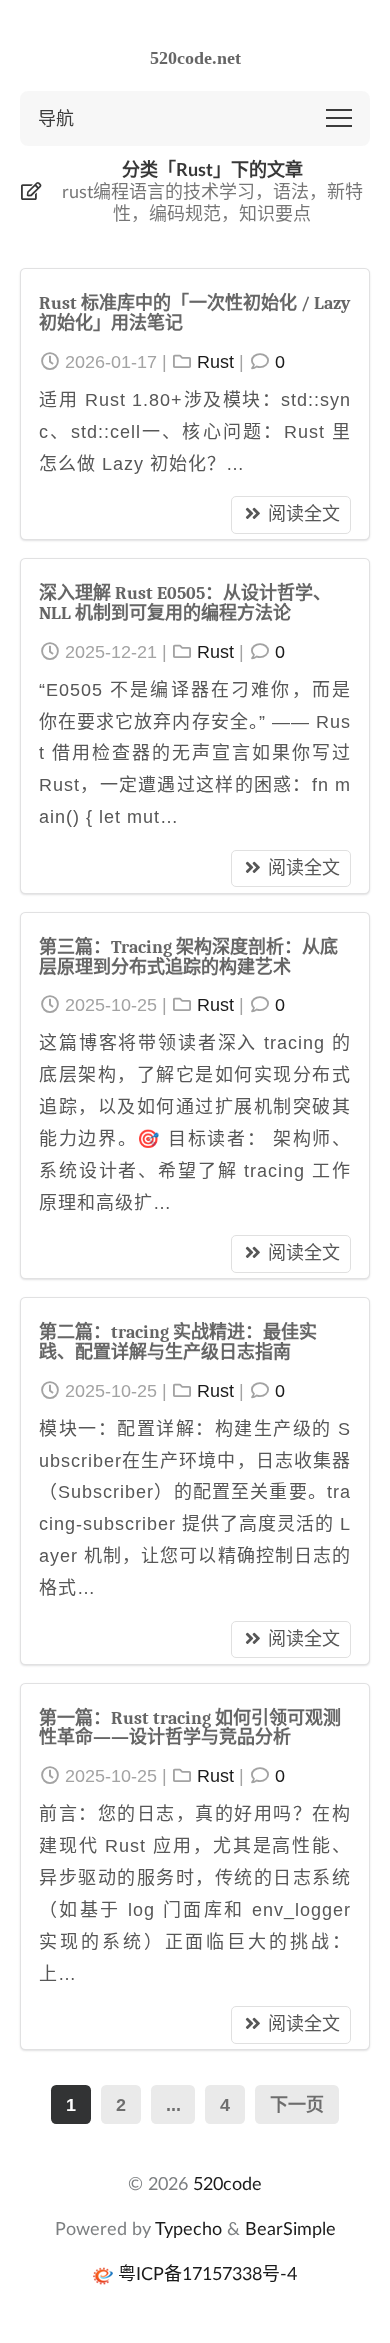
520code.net (195, 58)
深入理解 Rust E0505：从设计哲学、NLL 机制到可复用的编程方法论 (185, 603)
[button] (339, 118)
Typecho (188, 2228)
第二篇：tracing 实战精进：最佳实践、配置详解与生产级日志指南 (178, 1342)
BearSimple (290, 2228)
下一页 (297, 2105)
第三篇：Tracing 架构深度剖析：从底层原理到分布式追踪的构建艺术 (188, 957)
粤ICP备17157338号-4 (207, 2273)
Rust (215, 362)
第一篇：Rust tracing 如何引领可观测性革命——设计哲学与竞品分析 (190, 1728)
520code (227, 2183)
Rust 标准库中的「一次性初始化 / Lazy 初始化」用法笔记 (194, 313)
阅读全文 (304, 514)
